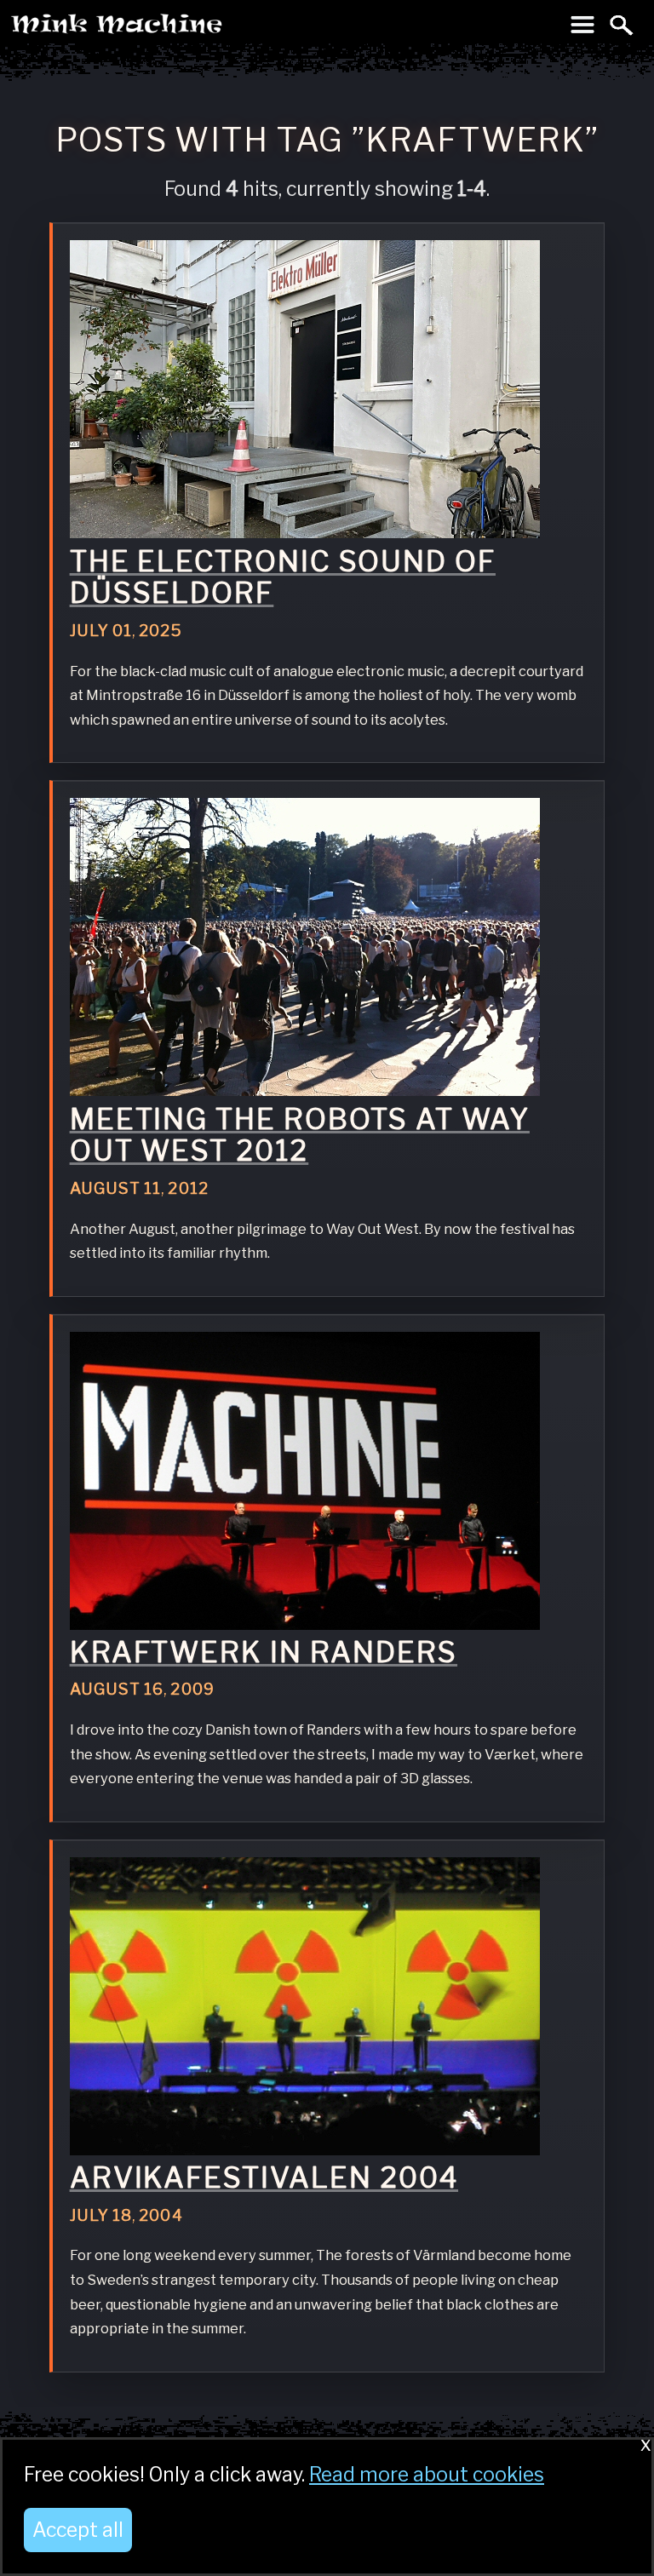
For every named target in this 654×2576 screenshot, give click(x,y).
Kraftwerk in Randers (264, 1652)
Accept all (78, 2530)
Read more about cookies (427, 2475)
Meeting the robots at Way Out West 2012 (300, 1135)
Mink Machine (184, 29)
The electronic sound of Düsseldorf (283, 577)
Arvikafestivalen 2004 (264, 2177)
